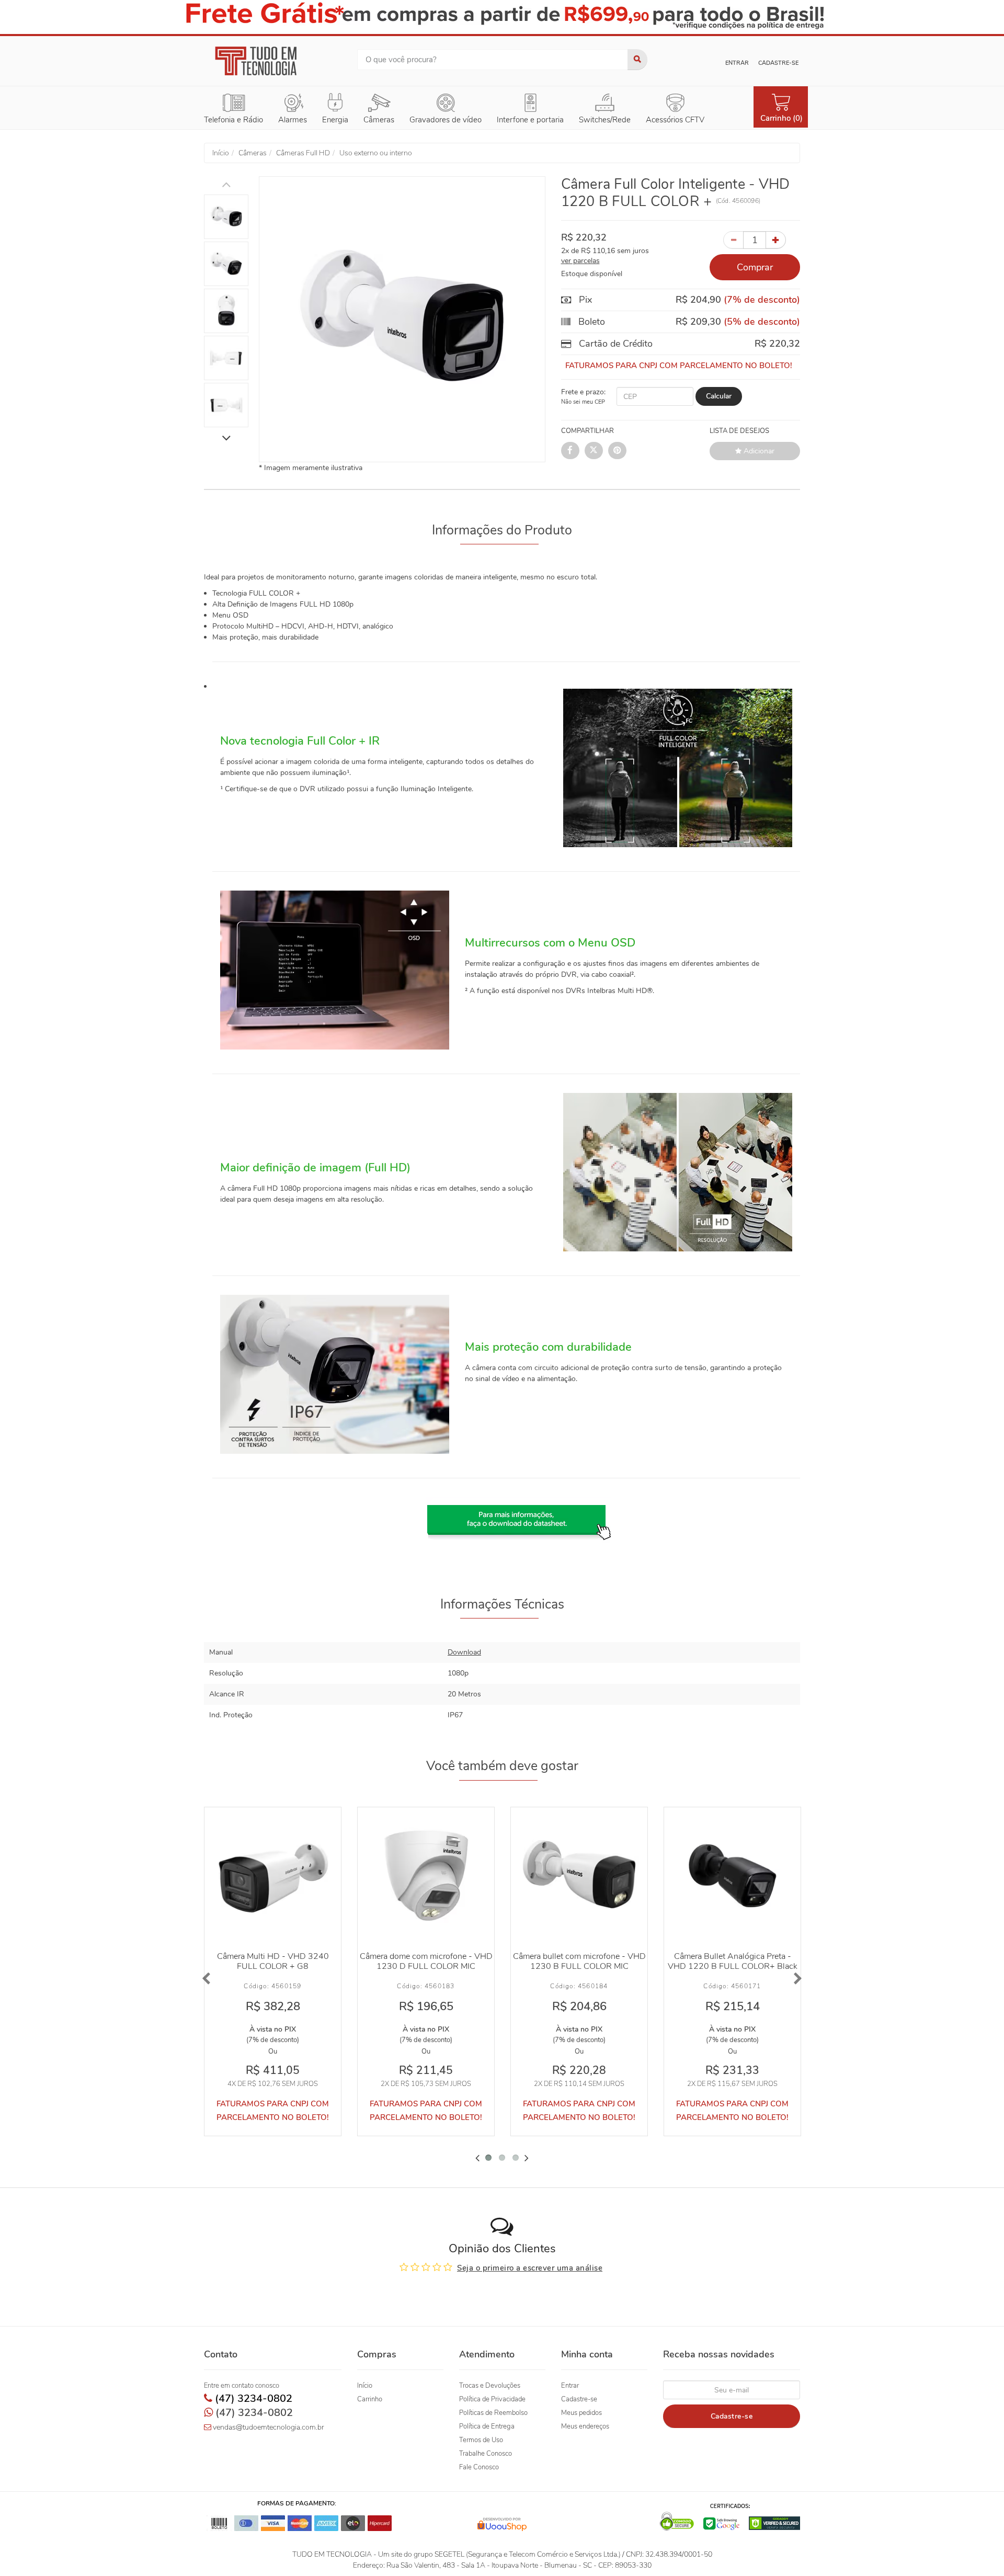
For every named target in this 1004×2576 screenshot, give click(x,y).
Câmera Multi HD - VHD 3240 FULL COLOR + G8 (273, 1961)
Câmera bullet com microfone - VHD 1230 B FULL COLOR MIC (579, 1961)
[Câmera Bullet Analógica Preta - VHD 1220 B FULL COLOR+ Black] (732, 1876)
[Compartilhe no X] (594, 451)
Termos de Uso (481, 2440)
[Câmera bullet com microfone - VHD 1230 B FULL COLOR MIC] (579, 1876)
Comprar (755, 267)
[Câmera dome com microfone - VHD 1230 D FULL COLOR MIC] (426, 1876)
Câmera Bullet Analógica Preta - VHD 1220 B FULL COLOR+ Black (733, 1961)
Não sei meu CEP (583, 402)
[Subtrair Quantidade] (733, 240)
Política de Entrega (487, 2426)
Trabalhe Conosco (486, 2454)
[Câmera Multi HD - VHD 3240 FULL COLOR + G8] (273, 1876)
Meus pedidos (581, 2413)
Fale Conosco (479, 2467)
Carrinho (370, 2399)
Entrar (737, 63)
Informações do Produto (502, 530)
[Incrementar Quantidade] (776, 240)
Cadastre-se (778, 63)
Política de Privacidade (492, 2399)
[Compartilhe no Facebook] (570, 451)
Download (464, 1652)
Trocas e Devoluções (490, 2386)
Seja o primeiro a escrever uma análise (530, 2268)
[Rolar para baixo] (226, 439)
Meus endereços (585, 2426)
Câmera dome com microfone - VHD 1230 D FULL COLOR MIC (426, 1961)
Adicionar (758, 451)
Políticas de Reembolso (493, 2413)
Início (365, 2386)
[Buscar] (637, 60)
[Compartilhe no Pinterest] (617, 451)
